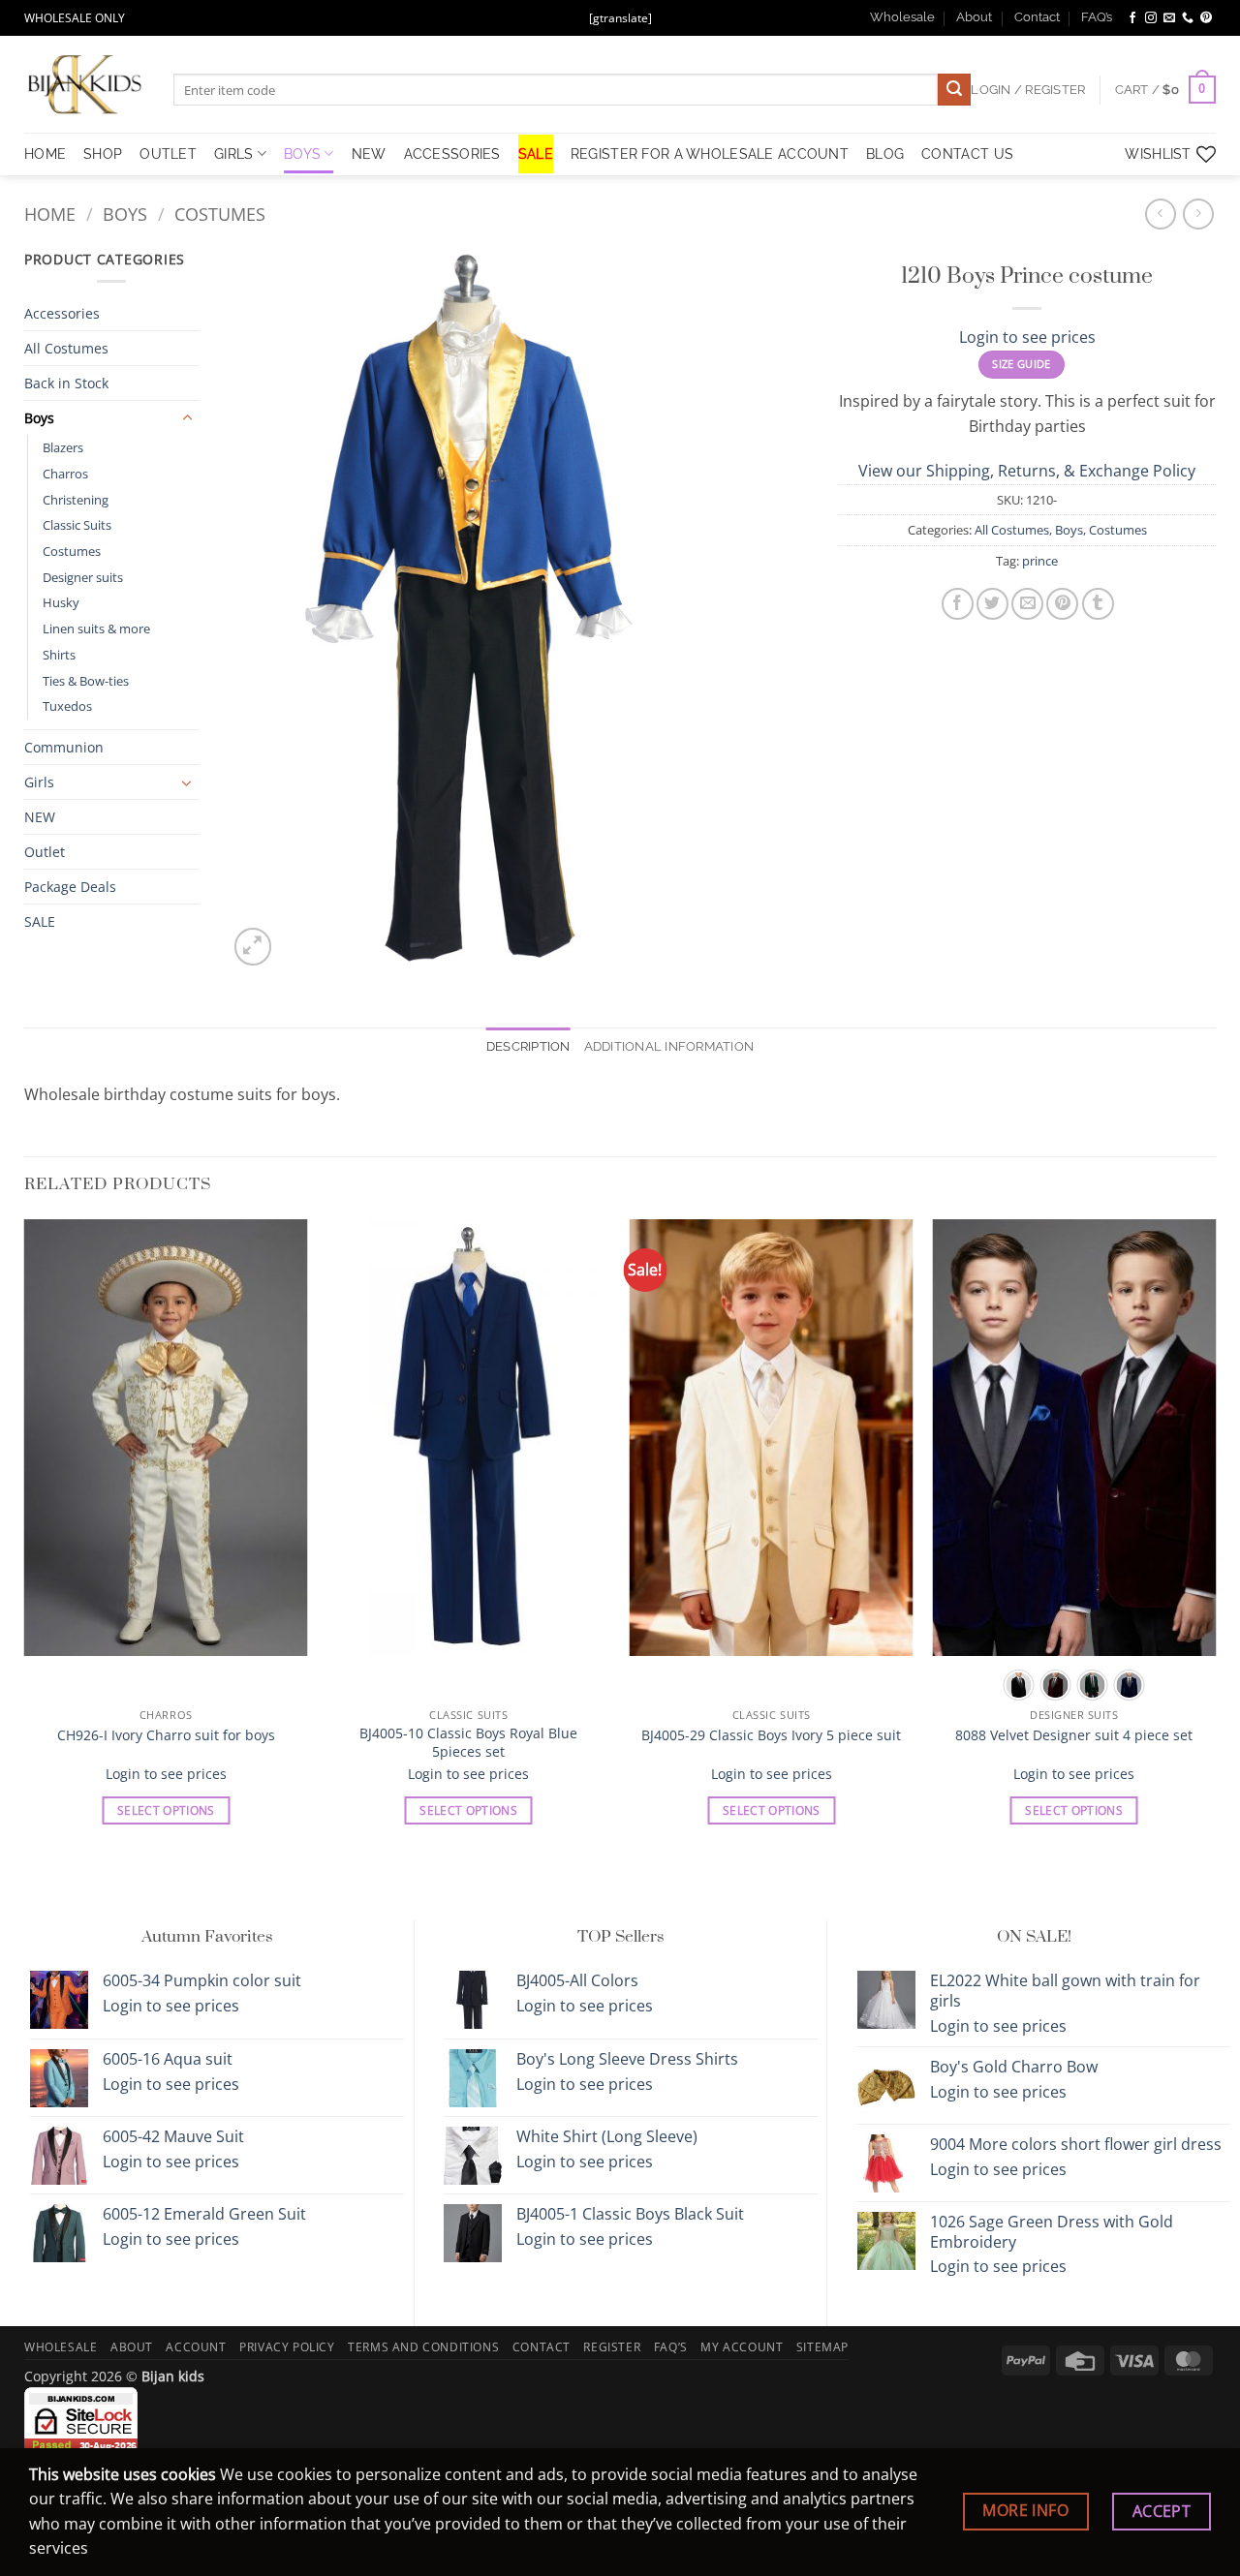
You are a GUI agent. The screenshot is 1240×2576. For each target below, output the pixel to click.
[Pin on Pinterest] (1062, 604)
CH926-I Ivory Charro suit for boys (166, 1735)
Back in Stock (66, 383)
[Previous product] (1198, 214)
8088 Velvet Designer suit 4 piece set (1074, 1735)
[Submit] (954, 90)
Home (50, 214)
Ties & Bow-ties (86, 681)
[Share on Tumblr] (1098, 604)
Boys (302, 153)
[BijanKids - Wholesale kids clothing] (84, 84)
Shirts (59, 655)
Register (612, 2347)
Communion (64, 747)
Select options (166, 1810)
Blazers (63, 447)
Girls (233, 153)
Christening (76, 500)
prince (1040, 561)
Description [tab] (528, 1046)
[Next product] (1160, 214)
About (974, 17)
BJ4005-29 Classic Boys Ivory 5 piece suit (771, 1735)
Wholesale (902, 17)
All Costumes (66, 348)
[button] (1165, 90)
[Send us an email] (1169, 18)
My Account (742, 2347)
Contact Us (967, 153)
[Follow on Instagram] (1151, 18)
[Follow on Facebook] (1132, 18)
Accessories (452, 153)
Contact (1037, 17)
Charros (65, 474)
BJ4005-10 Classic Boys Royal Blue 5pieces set (468, 1743)
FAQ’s (1097, 17)
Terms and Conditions (423, 2347)
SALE (536, 153)
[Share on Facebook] (958, 604)
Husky (61, 602)
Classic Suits (77, 525)
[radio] (1019, 1685)
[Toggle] (187, 418)
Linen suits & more (96, 629)
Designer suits (83, 577)
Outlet (45, 852)
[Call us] (1188, 18)
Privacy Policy (287, 2347)
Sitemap (822, 2347)
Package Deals (70, 887)
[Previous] (25, 1539)
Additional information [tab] (669, 1046)
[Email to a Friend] (1027, 604)
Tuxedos (67, 706)
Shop (103, 153)
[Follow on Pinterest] (1206, 18)
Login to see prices (1027, 337)
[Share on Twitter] (992, 604)
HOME (45, 153)
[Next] (1215, 1539)
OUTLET (168, 153)
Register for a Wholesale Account (710, 153)
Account (196, 2347)
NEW (369, 153)
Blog (885, 153)
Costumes (220, 214)
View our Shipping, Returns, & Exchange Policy (1027, 471)
